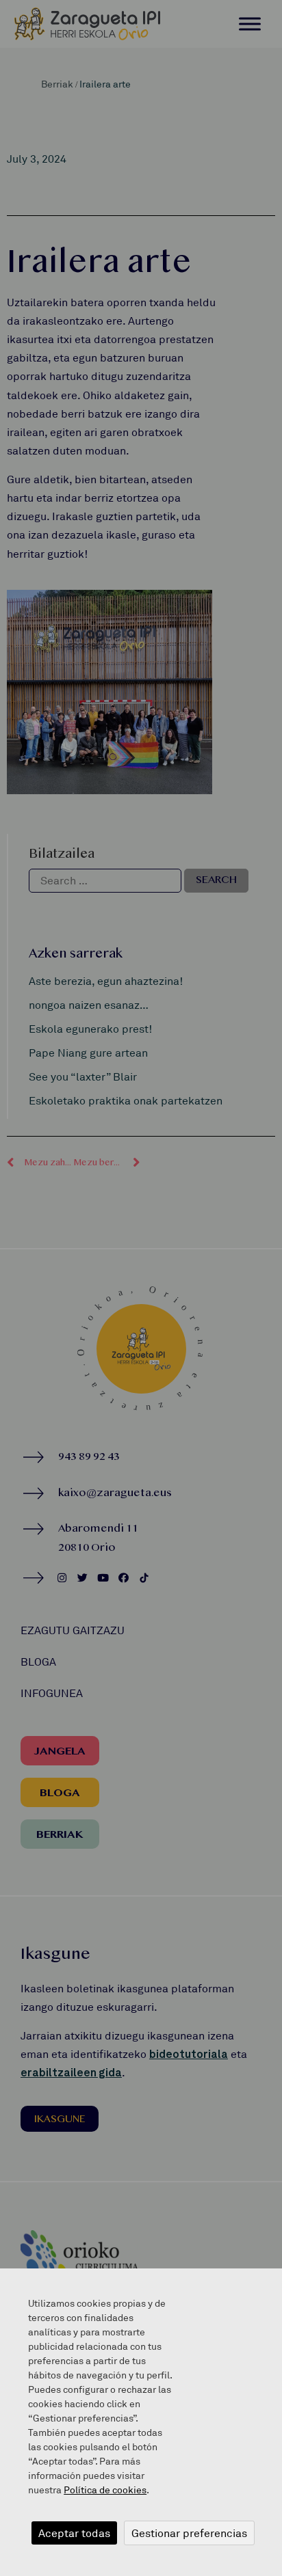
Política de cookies (105, 2490)
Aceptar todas (74, 2533)
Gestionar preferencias (189, 2533)
